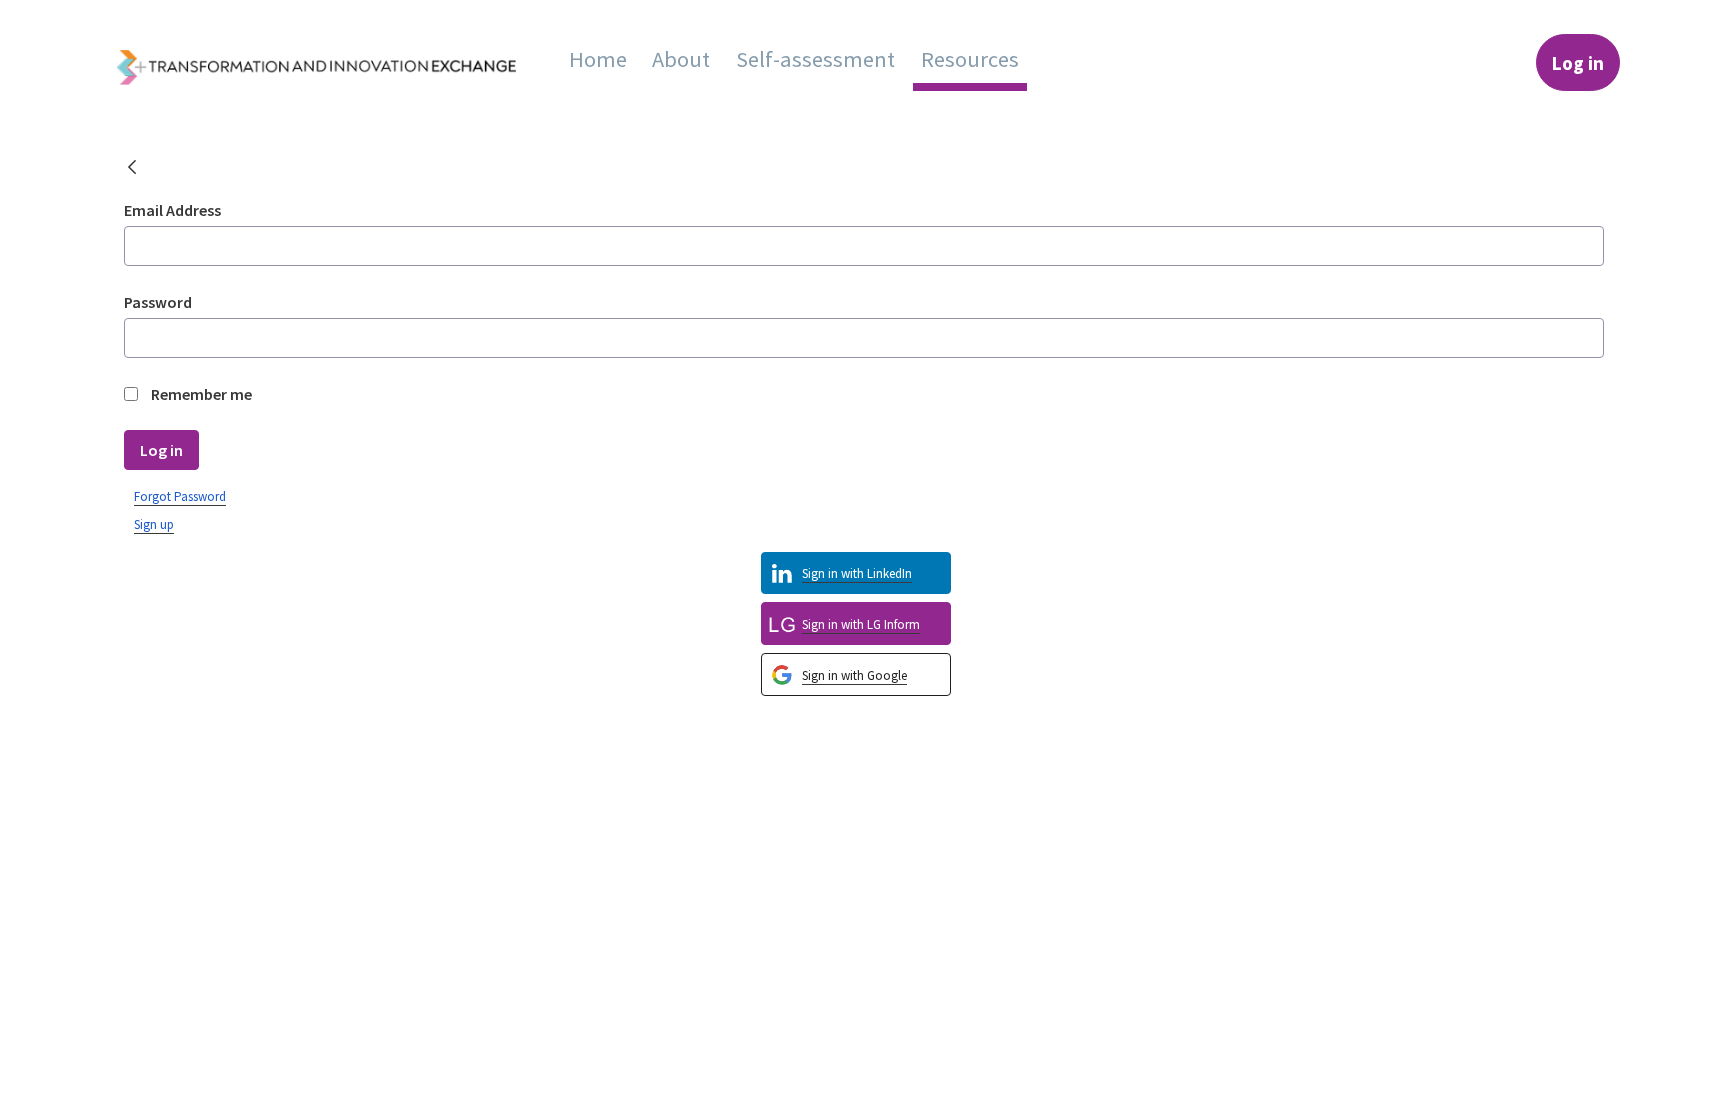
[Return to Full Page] (132, 170)
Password (158, 302)
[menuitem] (598, 59)
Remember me (201, 394)
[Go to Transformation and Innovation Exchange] (332, 63)
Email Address (172, 210)
